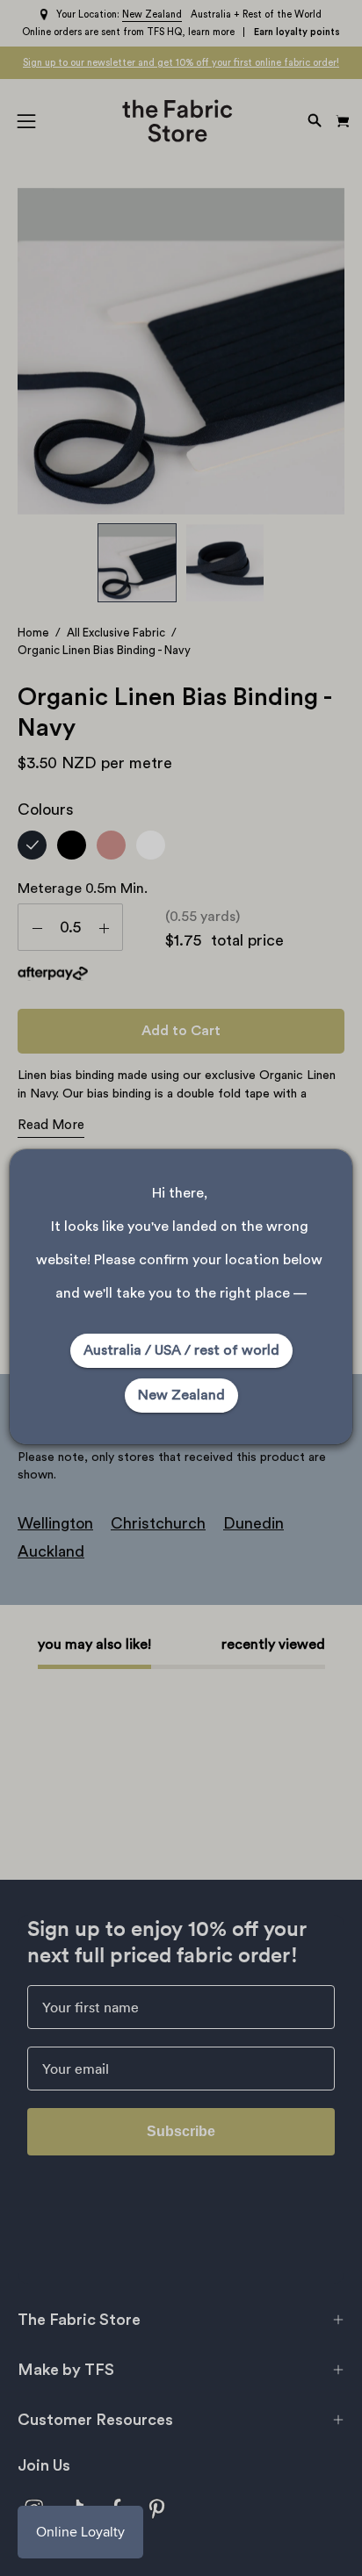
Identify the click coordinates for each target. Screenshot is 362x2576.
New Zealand (181, 1395)
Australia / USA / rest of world (181, 1350)
